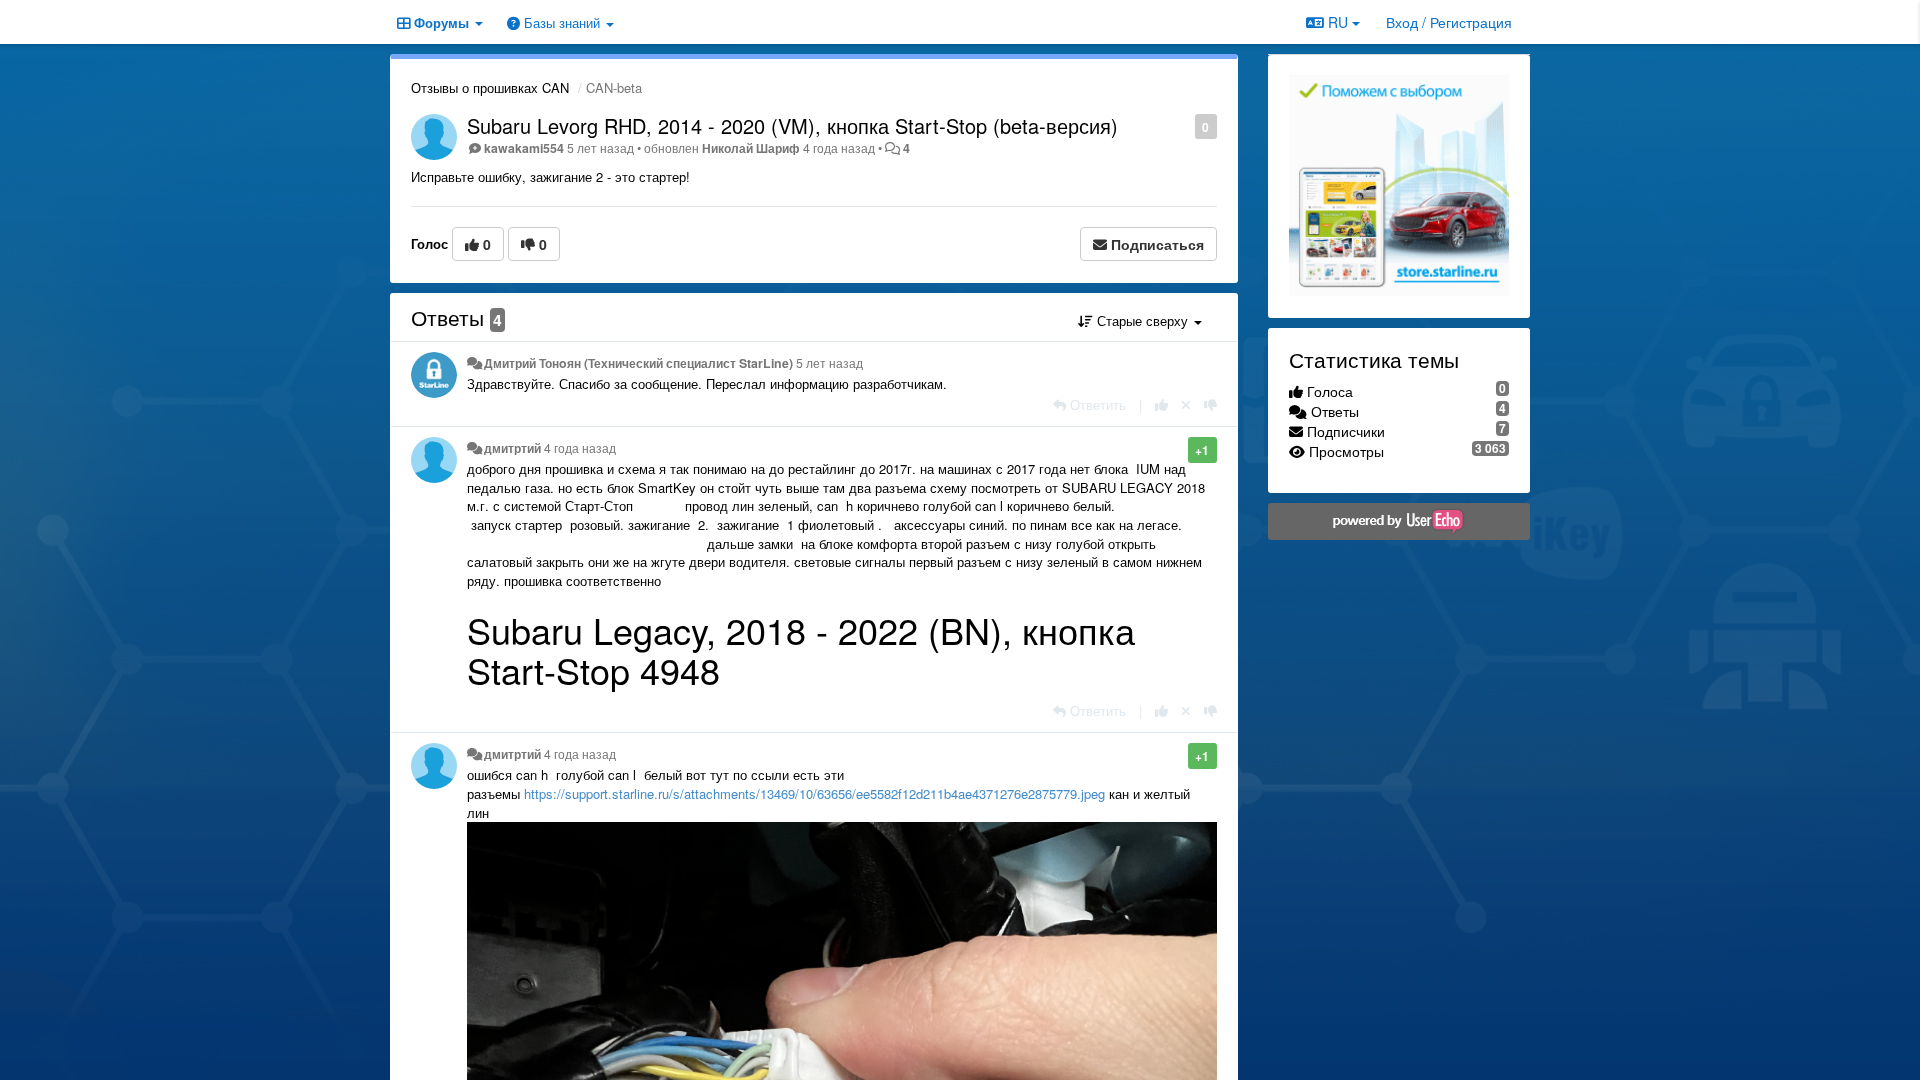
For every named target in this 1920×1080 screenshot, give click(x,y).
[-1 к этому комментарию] (1210, 404)
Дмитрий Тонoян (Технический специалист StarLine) (638, 363)
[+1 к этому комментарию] (1161, 404)
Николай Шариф (751, 148)
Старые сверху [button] (1142, 320)
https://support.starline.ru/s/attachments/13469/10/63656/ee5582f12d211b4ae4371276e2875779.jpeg (814, 793)
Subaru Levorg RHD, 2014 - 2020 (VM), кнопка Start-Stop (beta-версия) (792, 125)
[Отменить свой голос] (1186, 404)
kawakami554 (524, 148)
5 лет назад (829, 363)
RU (1338, 22)
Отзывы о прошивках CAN (490, 87)
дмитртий (512, 448)
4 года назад (580, 448)
